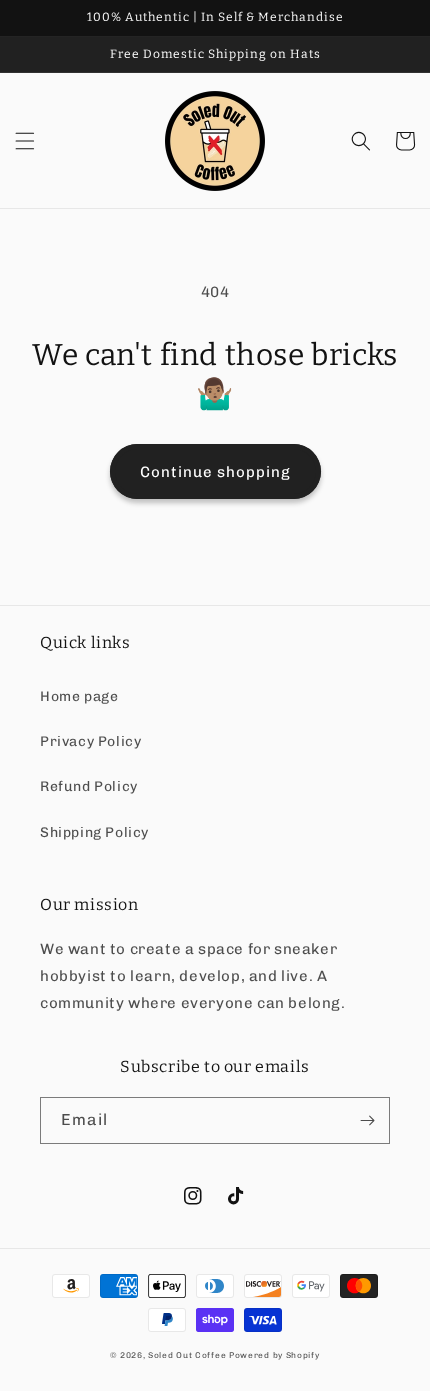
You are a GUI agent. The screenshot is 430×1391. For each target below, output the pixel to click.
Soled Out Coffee (187, 1355)
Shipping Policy (94, 832)
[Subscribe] (367, 1120)
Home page (79, 696)
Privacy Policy (90, 741)
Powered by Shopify (274, 1355)
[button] (25, 141)
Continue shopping (215, 472)
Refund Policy (89, 786)
